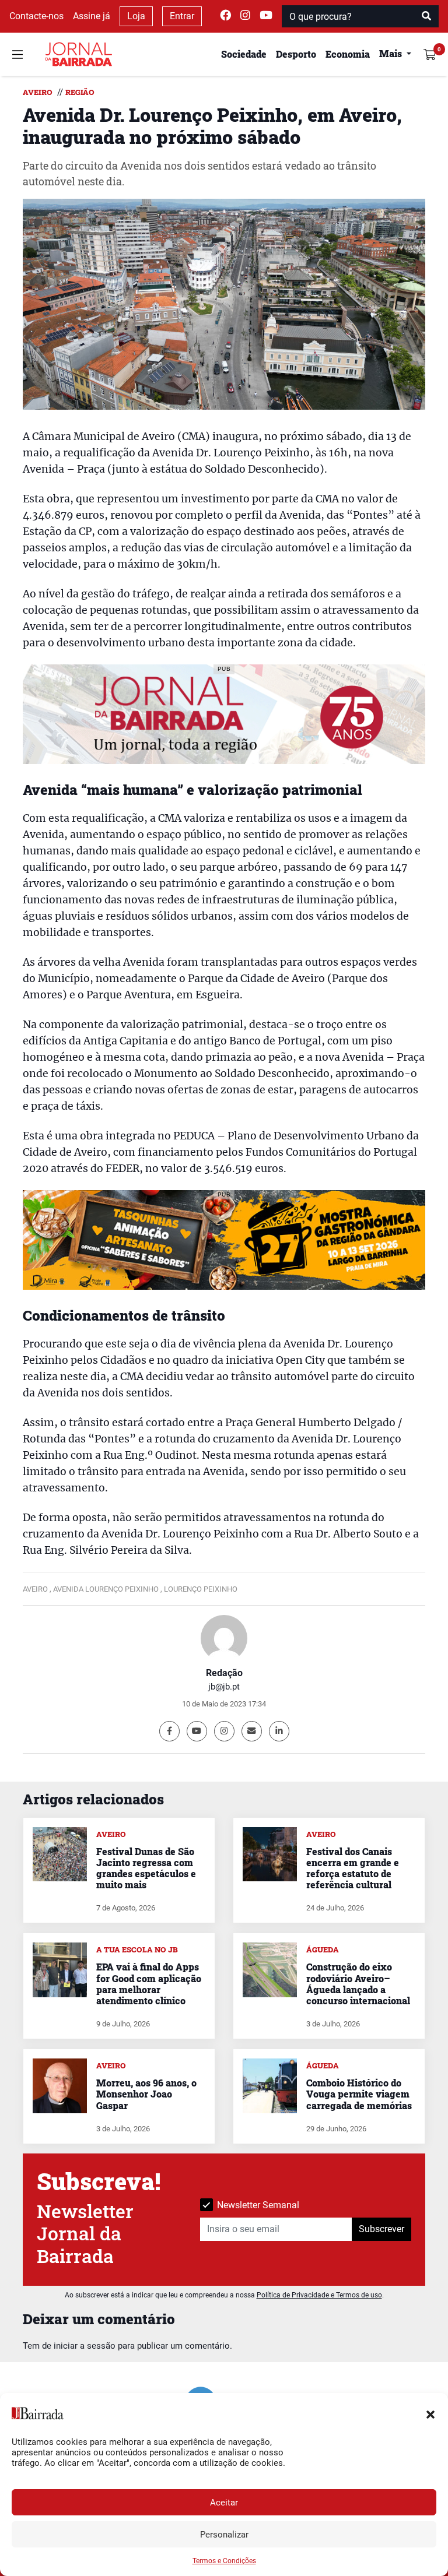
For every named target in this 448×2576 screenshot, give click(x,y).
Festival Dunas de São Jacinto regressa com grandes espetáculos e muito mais (146, 1868)
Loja (136, 16)
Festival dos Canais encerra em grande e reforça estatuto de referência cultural (353, 1868)
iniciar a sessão (85, 2346)
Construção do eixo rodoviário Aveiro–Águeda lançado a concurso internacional (358, 1984)
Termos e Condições (224, 2561)
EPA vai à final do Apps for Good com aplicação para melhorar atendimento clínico (149, 1984)
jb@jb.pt (224, 1687)
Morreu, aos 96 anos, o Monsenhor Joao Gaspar (146, 2094)
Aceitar (224, 2503)
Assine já (92, 16)
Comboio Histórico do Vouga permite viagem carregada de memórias (359, 2094)
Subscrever (381, 2229)
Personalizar (224, 2535)
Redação (224, 1673)
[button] (430, 2413)
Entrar (182, 16)
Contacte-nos (36, 16)
